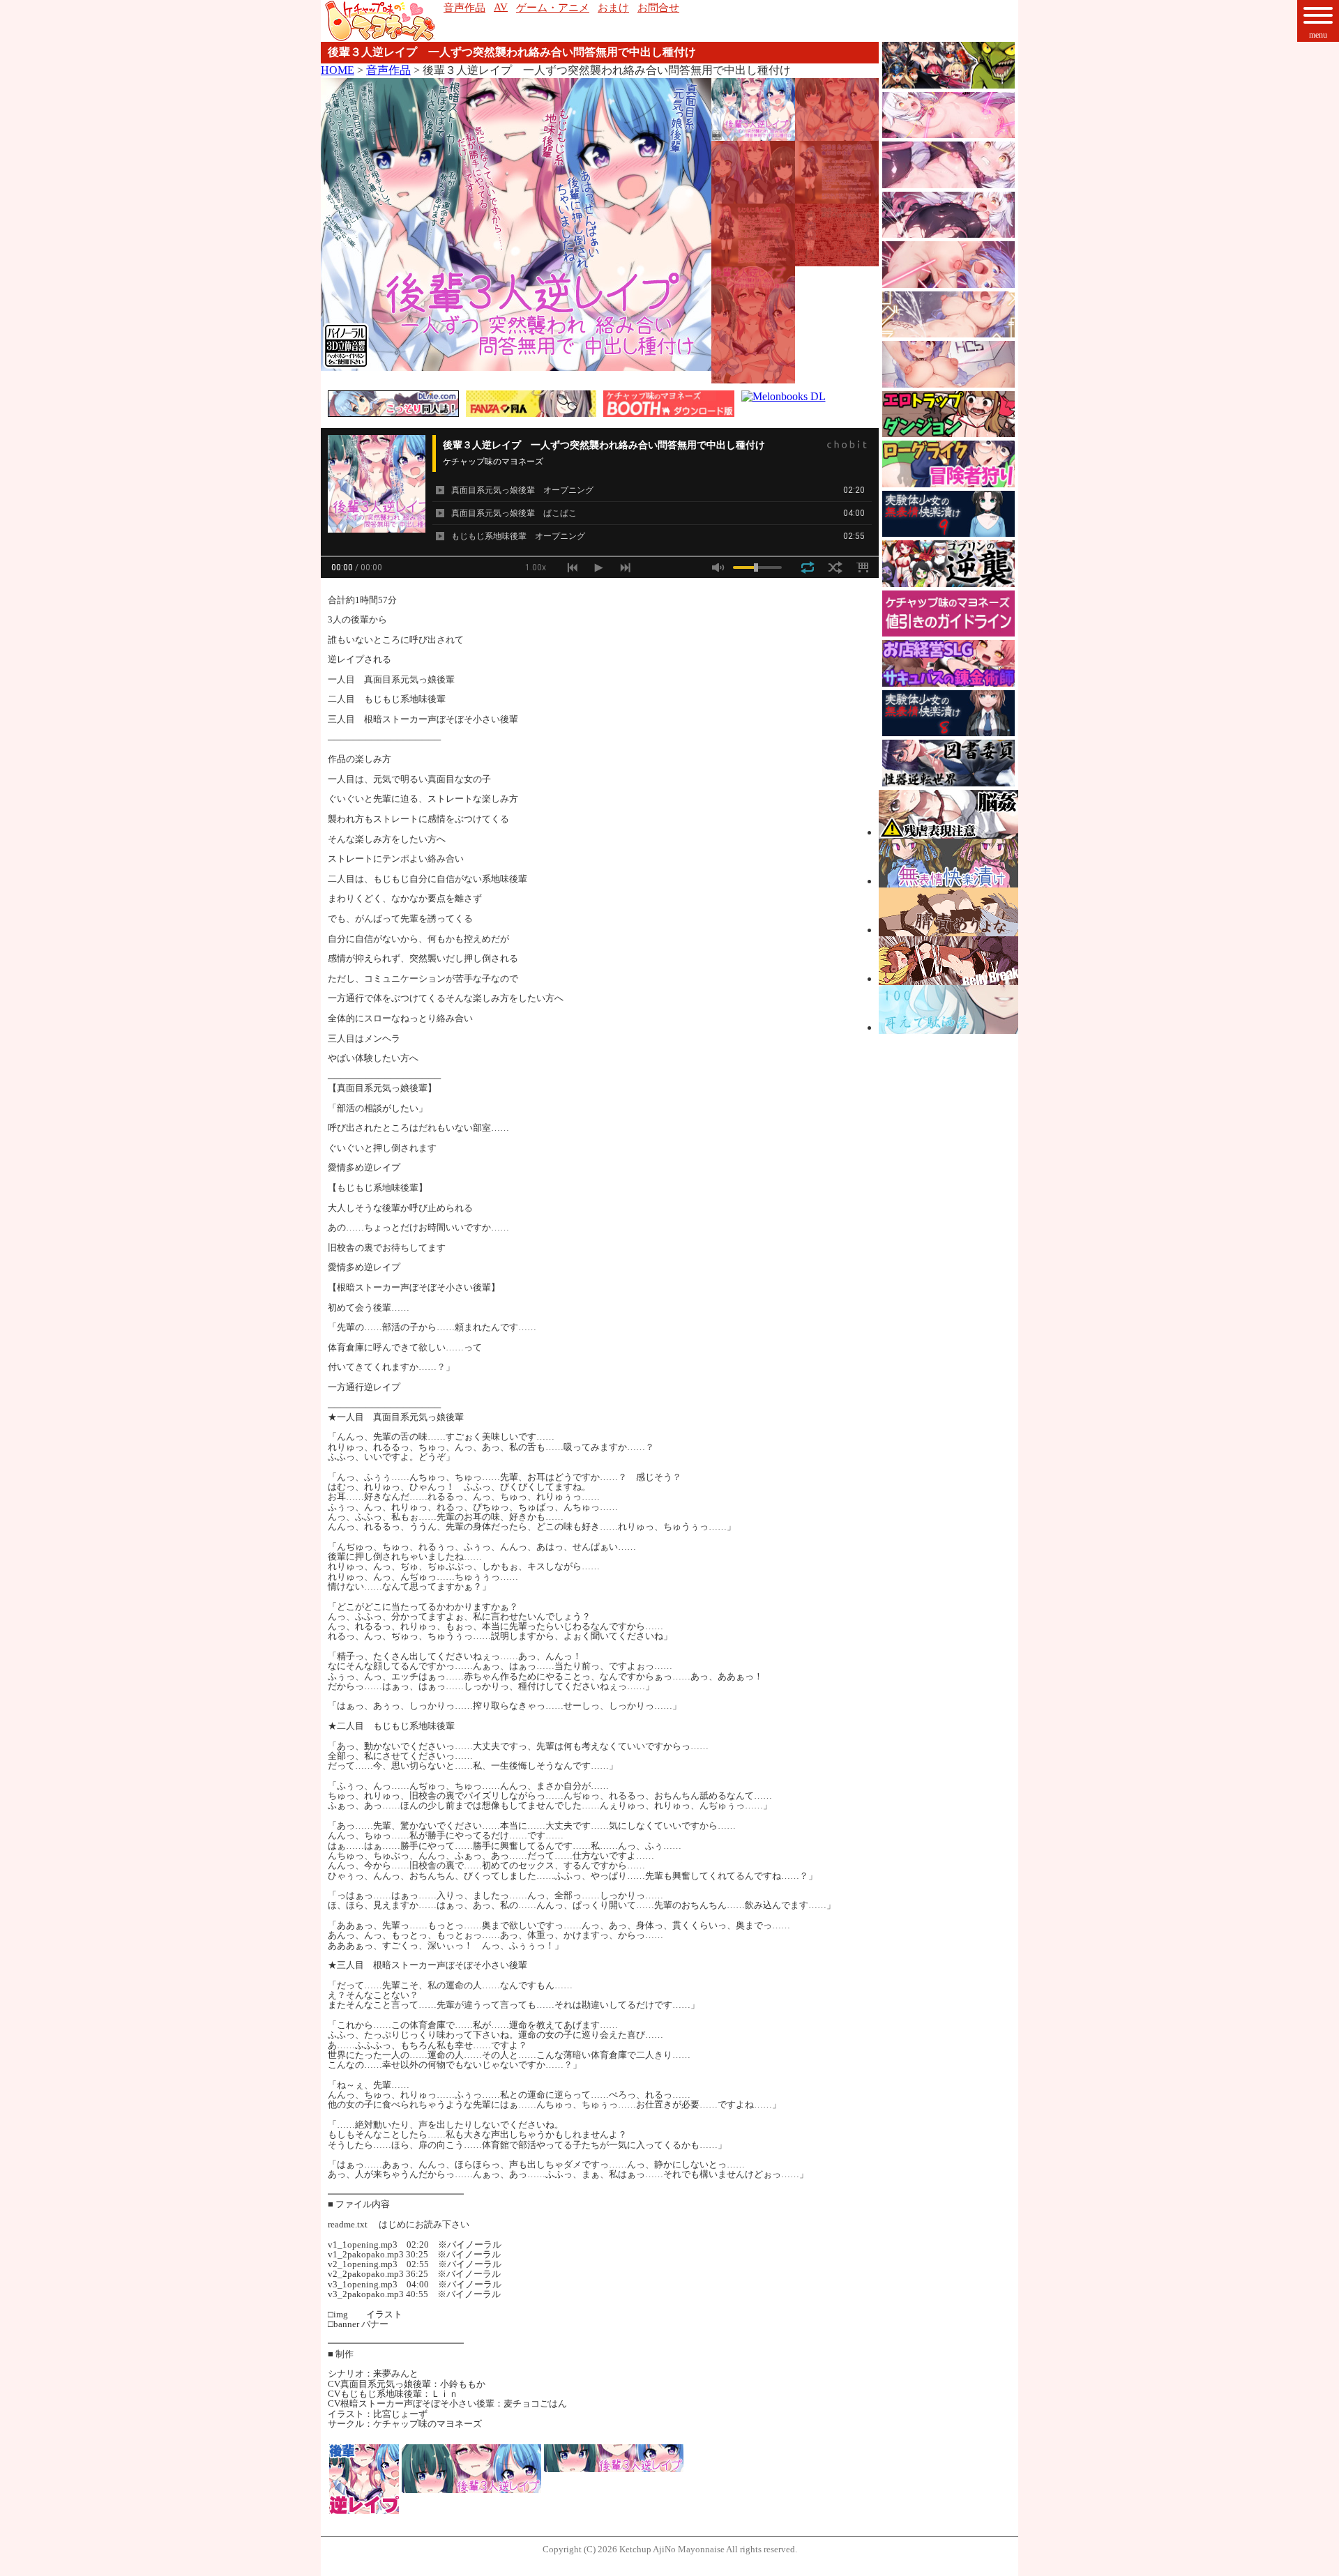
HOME (338, 70)
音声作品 (388, 70)
